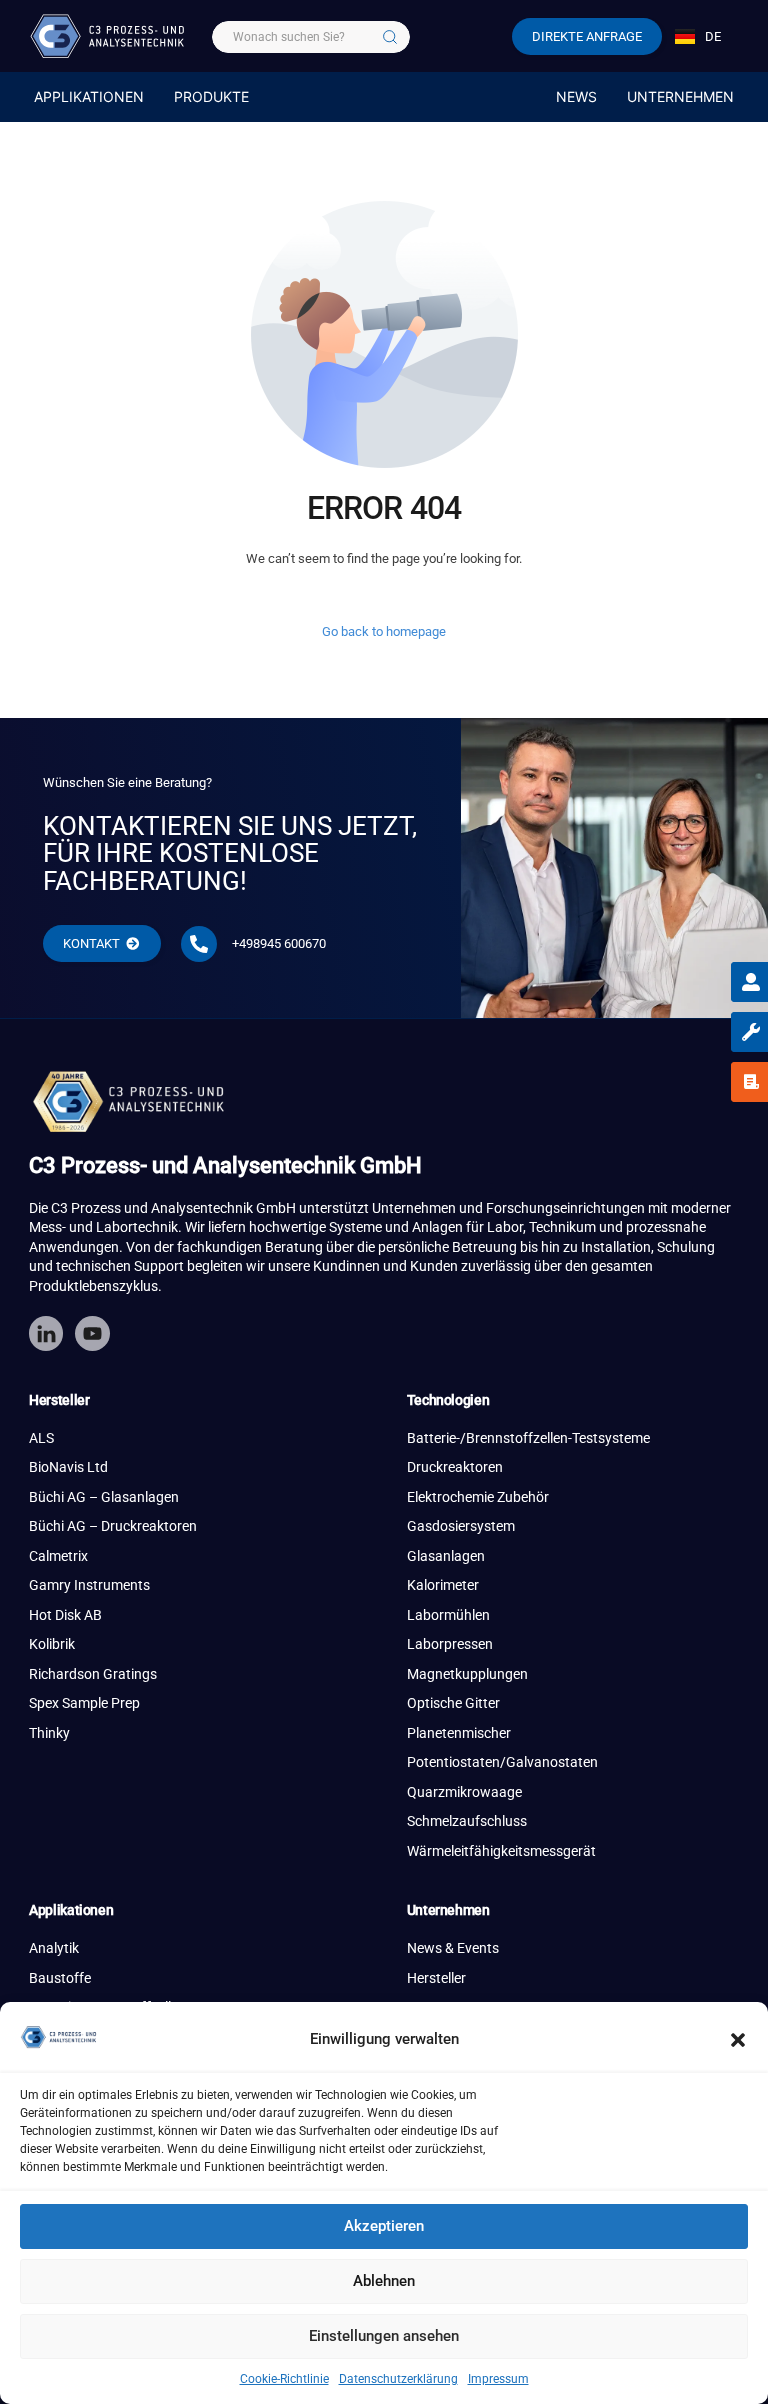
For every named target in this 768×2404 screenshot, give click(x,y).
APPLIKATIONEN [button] (89, 96)
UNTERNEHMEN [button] (680, 96)
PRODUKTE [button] (211, 96)
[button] (738, 2040)
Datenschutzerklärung (398, 2379)
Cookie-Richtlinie (284, 2379)
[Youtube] (92, 1333)
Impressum (498, 2379)
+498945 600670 (279, 943)
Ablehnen (384, 2281)
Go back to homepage (384, 631)
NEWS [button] (576, 96)
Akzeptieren (384, 2226)
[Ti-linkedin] (46, 1333)
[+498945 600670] (199, 944)
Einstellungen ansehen (384, 2336)
